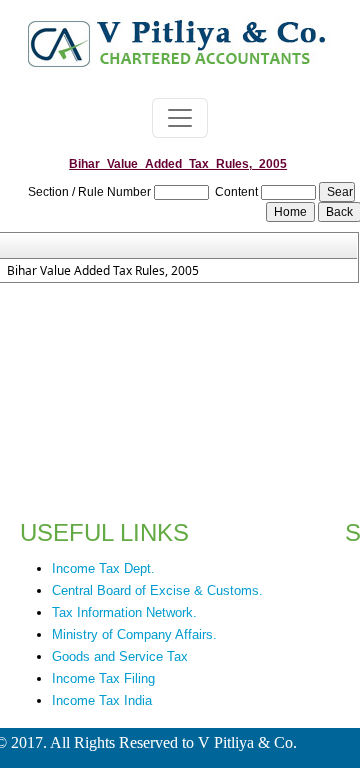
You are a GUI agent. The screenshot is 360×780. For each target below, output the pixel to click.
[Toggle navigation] (180, 118)
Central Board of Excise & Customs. (157, 590)
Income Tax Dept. (103, 568)
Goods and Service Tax (120, 656)
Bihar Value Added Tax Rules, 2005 (103, 271)
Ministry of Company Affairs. (134, 634)
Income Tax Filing (103, 678)
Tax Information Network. (124, 612)
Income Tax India (102, 700)
